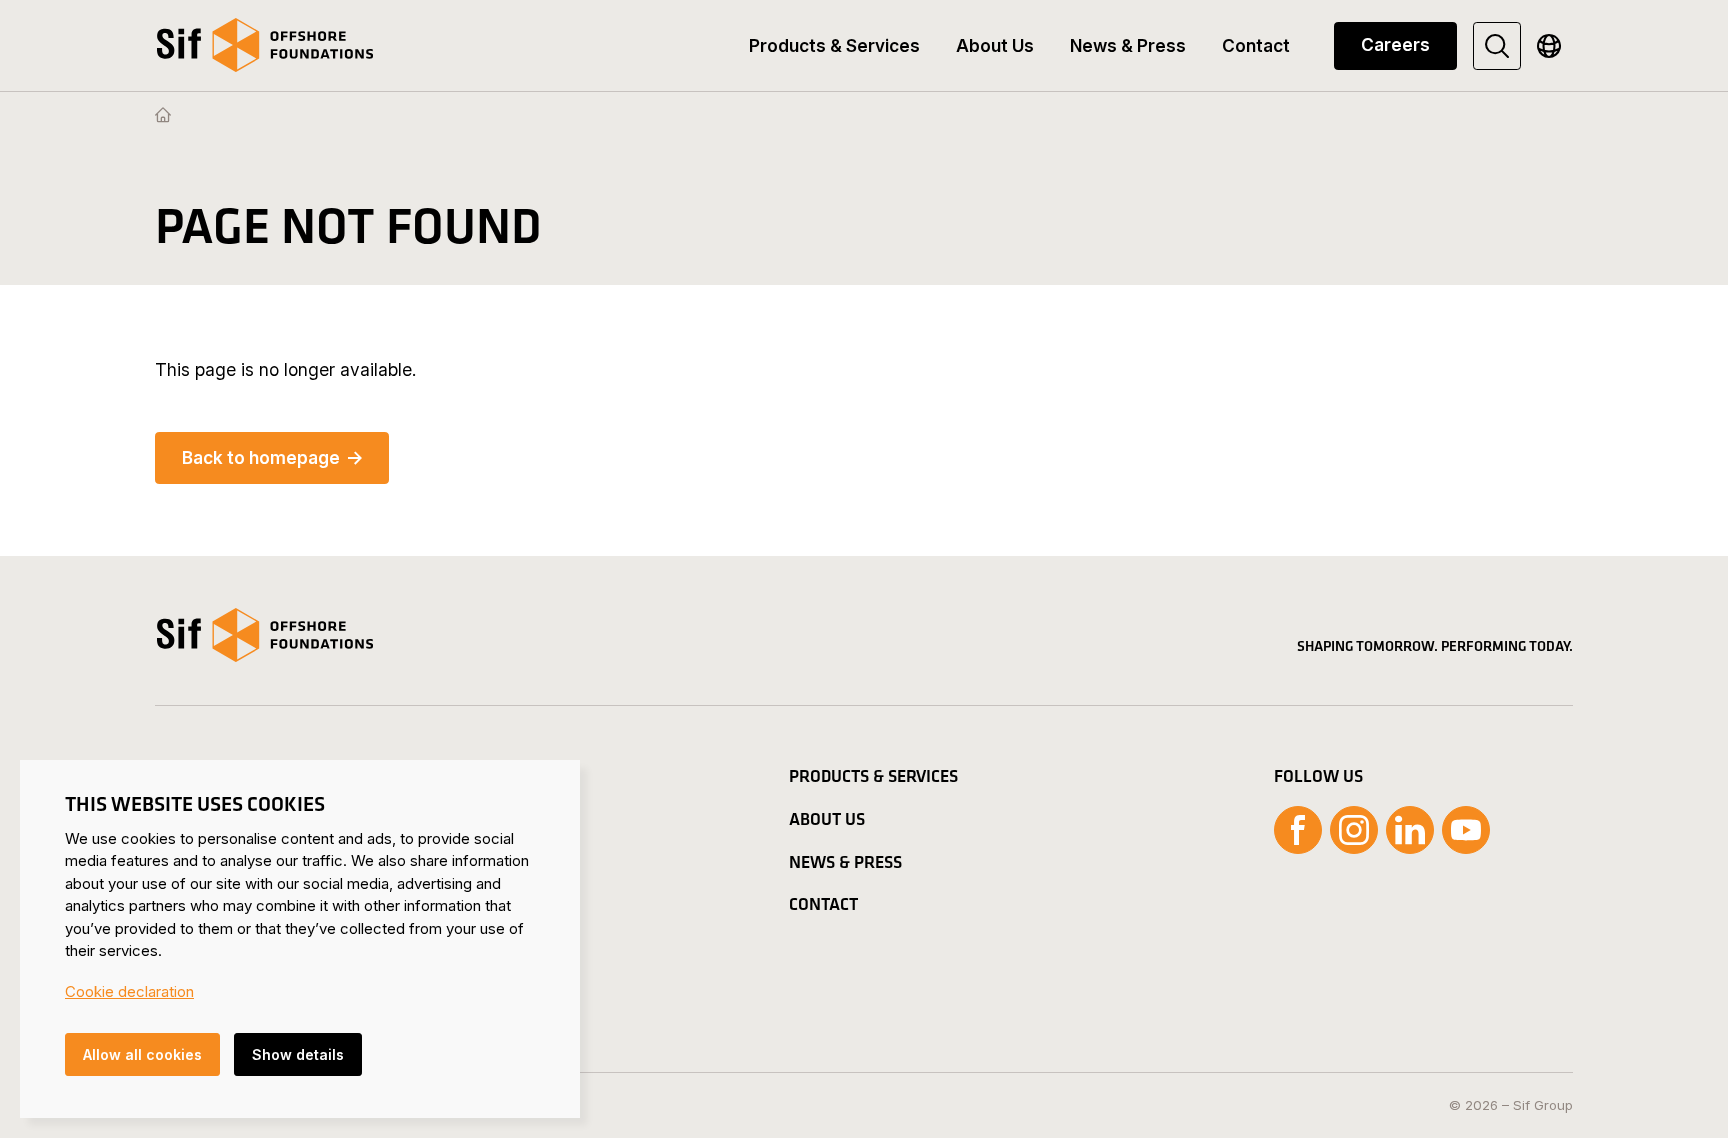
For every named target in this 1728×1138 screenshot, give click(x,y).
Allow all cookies (142, 1054)
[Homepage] (163, 116)
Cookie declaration (129, 991)
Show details (298, 1054)
